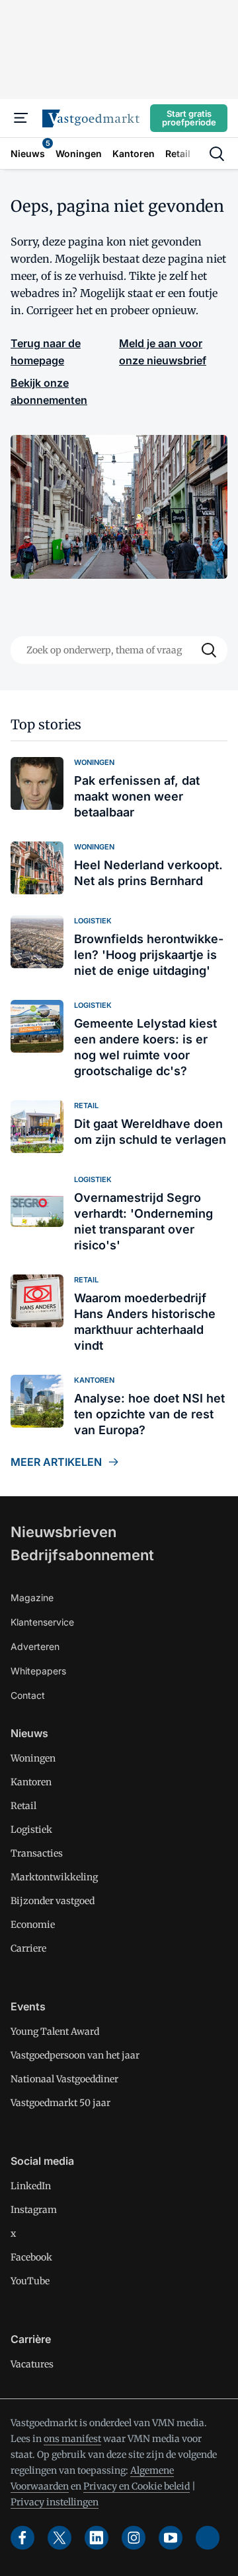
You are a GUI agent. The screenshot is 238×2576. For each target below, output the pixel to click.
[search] (217, 154)
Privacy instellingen (55, 2502)
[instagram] (134, 2538)
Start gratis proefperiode (189, 118)
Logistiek (31, 1830)
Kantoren (31, 1782)
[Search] (209, 650)
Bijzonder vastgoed (53, 1901)
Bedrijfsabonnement (82, 1555)
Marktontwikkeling (54, 1877)
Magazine (32, 1598)
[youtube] (171, 2538)
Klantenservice (42, 1622)
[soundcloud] (208, 2538)
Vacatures (32, 2364)
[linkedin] (97, 2538)
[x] (59, 2538)
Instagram (34, 2210)
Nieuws (29, 1733)
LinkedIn (31, 2186)
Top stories (46, 724)
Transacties (37, 1853)
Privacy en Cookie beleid (137, 2486)
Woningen (33, 1758)
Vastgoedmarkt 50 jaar (60, 2103)
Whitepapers (38, 1671)
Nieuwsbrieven (63, 1532)
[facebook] (22, 2538)
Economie (33, 1925)
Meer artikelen (56, 1462)
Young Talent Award (55, 2031)
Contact (28, 1695)
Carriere (28, 1948)
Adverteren (35, 1646)
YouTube (30, 2281)
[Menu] (21, 118)
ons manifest (72, 2439)
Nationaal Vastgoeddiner (64, 2079)
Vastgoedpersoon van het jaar (75, 2055)
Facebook (31, 2257)
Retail (23, 1806)
